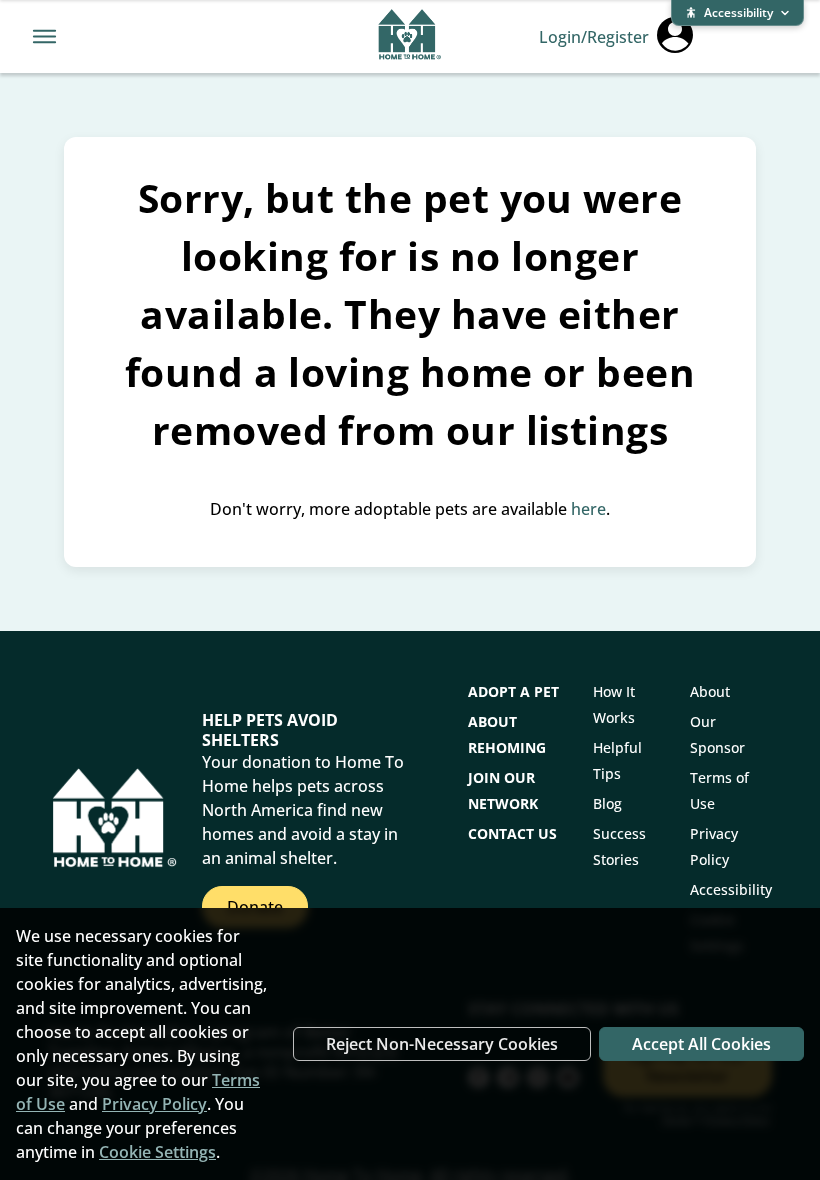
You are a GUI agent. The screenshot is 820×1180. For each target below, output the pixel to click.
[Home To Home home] (409, 37)
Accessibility (731, 889)
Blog (607, 803)
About (710, 691)
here (588, 509)
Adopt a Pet (513, 691)
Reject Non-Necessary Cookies (442, 1044)
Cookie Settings (157, 1152)
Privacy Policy (154, 1104)
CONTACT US (512, 833)
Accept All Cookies (701, 1044)
